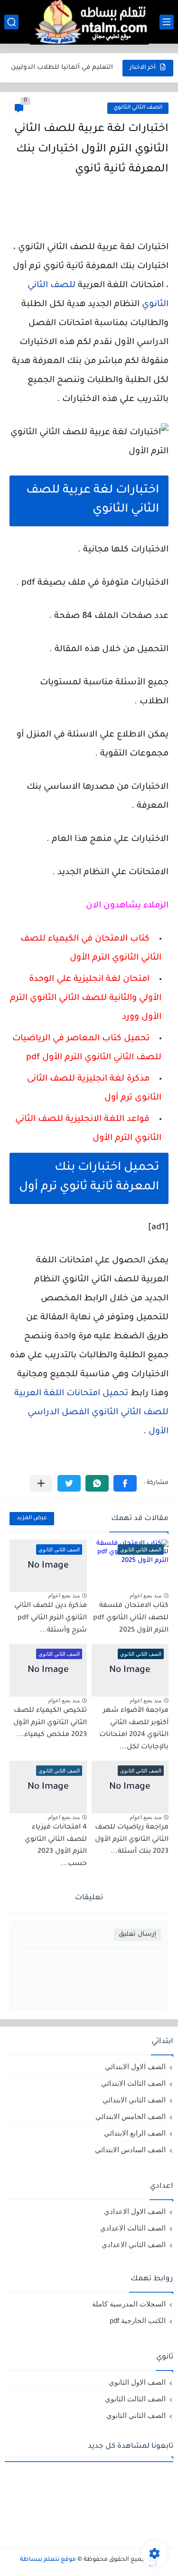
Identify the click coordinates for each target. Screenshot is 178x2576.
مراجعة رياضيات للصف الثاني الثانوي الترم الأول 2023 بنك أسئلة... (132, 1840)
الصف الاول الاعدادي (135, 2211)
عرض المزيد (32, 1518)
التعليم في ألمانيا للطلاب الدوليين (62, 68)
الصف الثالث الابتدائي (133, 2083)
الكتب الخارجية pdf (138, 2320)
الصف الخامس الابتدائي (131, 2116)
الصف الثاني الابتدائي (134, 2100)
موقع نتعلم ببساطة (48, 2560)
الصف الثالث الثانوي (135, 2399)
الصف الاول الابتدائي (135, 2067)
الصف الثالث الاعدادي (133, 2228)
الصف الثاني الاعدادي (134, 2245)
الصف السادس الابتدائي (130, 2150)
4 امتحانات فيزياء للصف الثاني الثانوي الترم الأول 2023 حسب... (56, 1846)
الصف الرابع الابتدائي (135, 2133)
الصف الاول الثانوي (137, 2382)
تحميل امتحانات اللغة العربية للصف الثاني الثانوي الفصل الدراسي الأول (91, 1413)
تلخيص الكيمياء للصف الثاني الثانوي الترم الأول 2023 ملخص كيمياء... (50, 1723)
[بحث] (11, 22)
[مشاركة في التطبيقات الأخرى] (41, 1483)
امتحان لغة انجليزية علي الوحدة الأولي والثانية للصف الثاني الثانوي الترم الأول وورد (86, 999)
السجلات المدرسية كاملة (129, 2304)
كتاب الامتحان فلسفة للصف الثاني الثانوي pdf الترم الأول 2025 (131, 1618)
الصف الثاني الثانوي (138, 108)
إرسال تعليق (137, 1935)
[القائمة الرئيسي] (167, 22)
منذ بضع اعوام (145, 1596)
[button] (125, 1483)
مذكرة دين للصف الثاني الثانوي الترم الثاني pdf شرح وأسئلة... (51, 1618)
